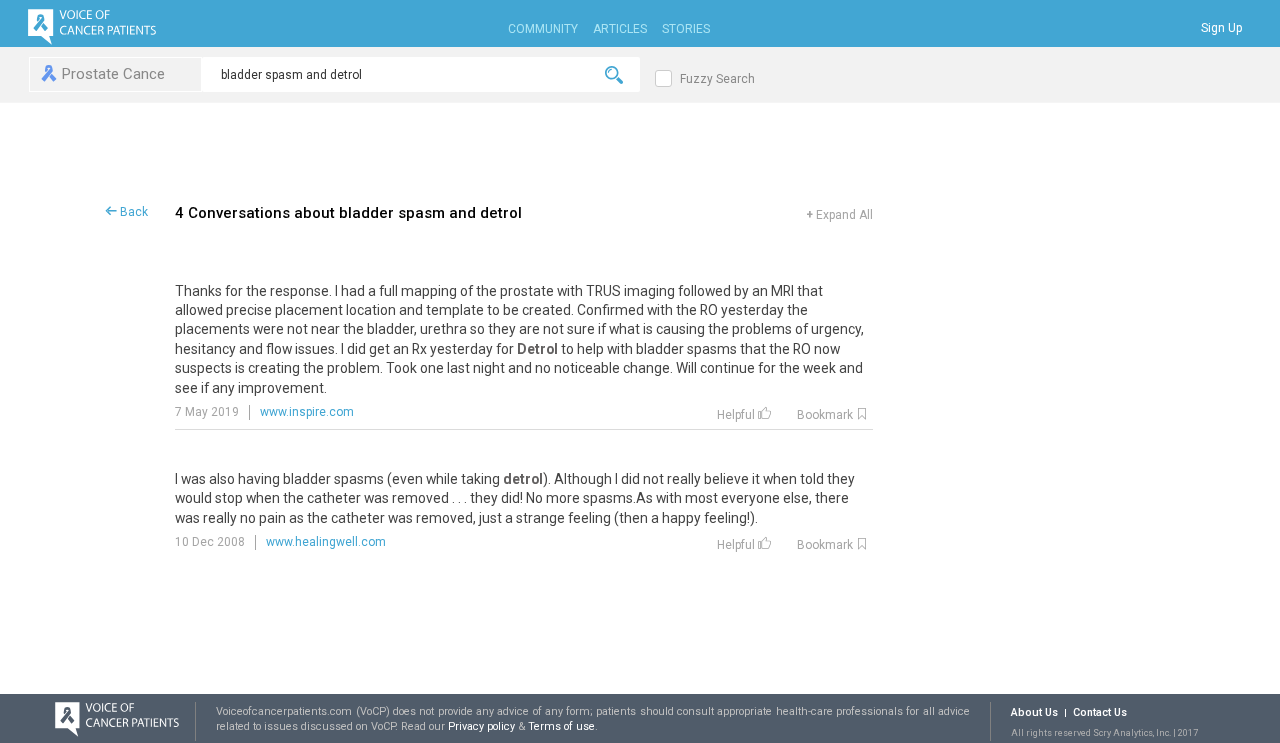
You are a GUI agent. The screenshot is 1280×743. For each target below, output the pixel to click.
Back (132, 212)
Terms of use (561, 726)
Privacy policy (483, 726)
